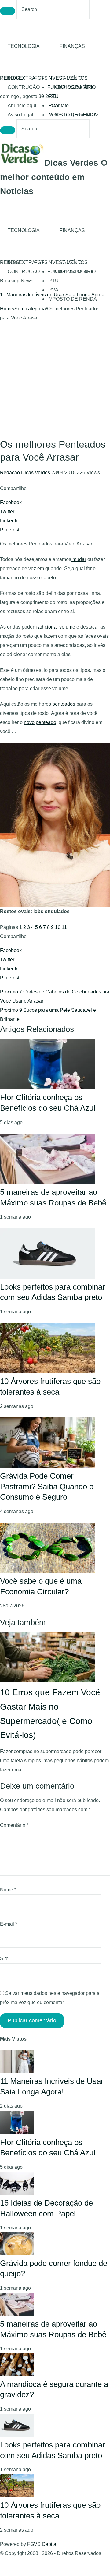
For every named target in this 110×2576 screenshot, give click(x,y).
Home (7, 309)
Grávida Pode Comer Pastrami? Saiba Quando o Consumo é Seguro (47, 1486)
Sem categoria (30, 309)
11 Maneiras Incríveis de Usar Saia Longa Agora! (53, 295)
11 (64, 927)
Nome (8, 1890)
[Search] (8, 11)
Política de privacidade (73, 115)
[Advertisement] (55, 380)
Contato (60, 106)
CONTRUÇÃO (24, 87)
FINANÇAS (72, 46)
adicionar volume (57, 627)
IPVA (53, 290)
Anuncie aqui (22, 106)
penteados (64, 704)
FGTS (41, 78)
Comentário (14, 1825)
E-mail (9, 1924)
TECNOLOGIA (24, 46)
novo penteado (40, 722)
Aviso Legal (20, 115)
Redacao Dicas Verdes (26, 473)
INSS (13, 78)
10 (58, 927)
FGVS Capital (42, 2544)
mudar (79, 559)
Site (4, 1958)
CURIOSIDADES (74, 87)
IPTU (53, 96)
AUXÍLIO (73, 78)
